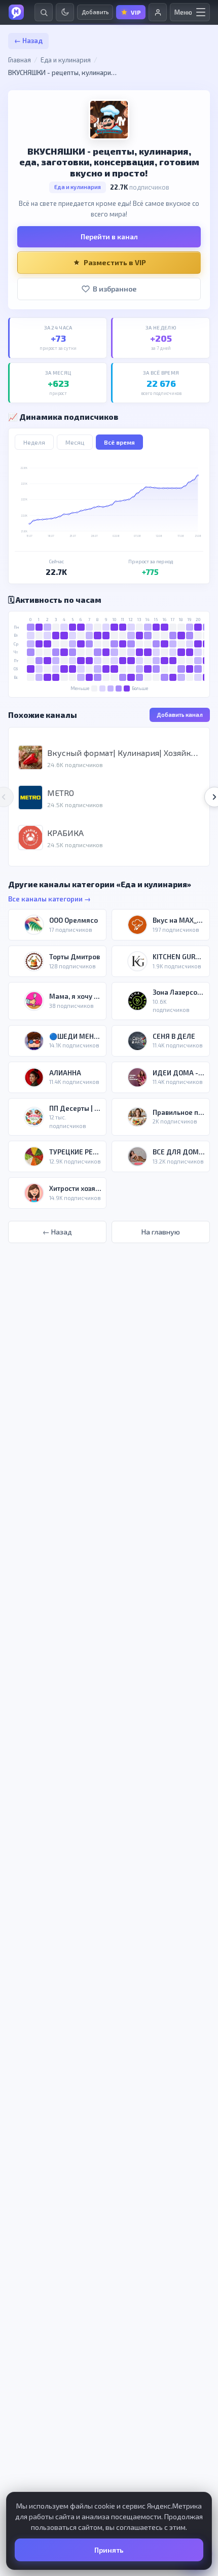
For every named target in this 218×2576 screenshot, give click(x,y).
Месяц (75, 442)
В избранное (115, 289)
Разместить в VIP (115, 262)
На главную (161, 1232)
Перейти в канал (109, 237)
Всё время (119, 442)
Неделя (34, 442)
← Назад (28, 41)
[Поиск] (44, 12)
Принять (109, 2550)
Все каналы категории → (49, 899)
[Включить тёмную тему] (65, 12)
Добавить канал (180, 715)
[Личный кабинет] (158, 12)
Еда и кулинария (66, 60)
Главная (20, 60)
